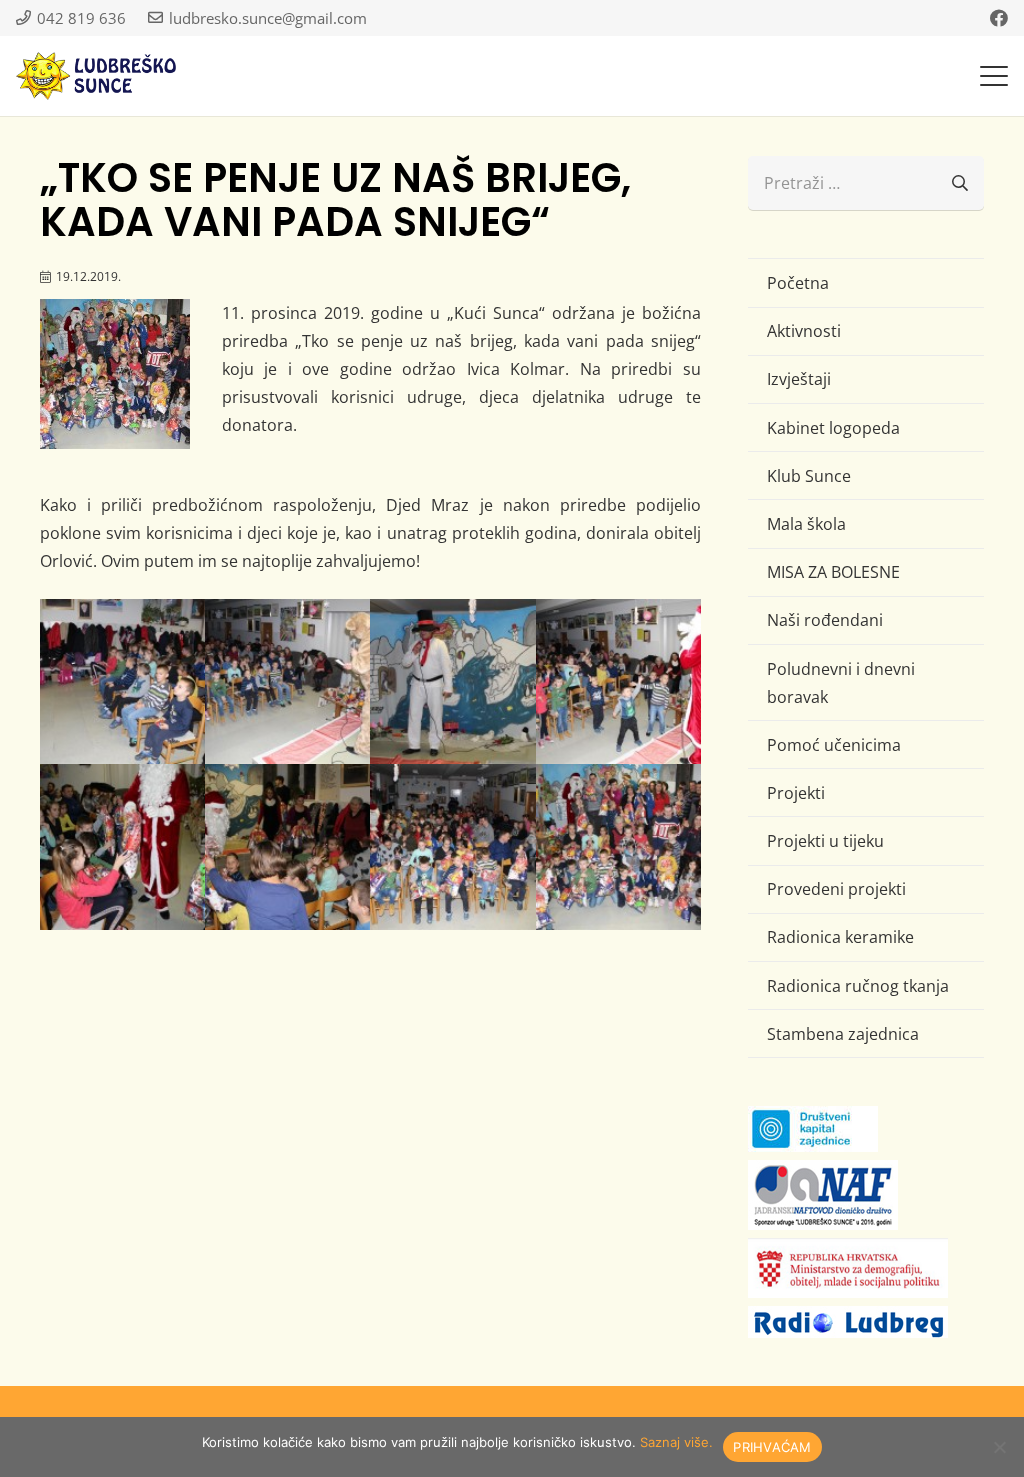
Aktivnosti (804, 331)
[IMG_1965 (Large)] (618, 846)
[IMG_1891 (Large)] (287, 681)
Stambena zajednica (843, 1034)
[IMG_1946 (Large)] (452, 846)
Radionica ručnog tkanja (858, 986)
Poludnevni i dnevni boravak (841, 683)
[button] (994, 76)
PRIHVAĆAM (772, 1447)
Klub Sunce (809, 476)
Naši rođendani (825, 620)
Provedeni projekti (836, 889)
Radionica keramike (840, 937)
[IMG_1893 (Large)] (452, 681)
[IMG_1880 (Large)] (122, 681)
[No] (999, 1447)
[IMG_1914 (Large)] (618, 681)
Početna (798, 283)
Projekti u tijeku (825, 841)
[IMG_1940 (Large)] (287, 846)
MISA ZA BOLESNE (833, 572)
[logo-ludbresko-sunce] (96, 76)
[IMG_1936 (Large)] (122, 846)
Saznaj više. (676, 1442)
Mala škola (806, 524)
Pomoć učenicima (834, 745)
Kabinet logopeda (833, 428)
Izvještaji (799, 379)
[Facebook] (999, 18)
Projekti (796, 793)
